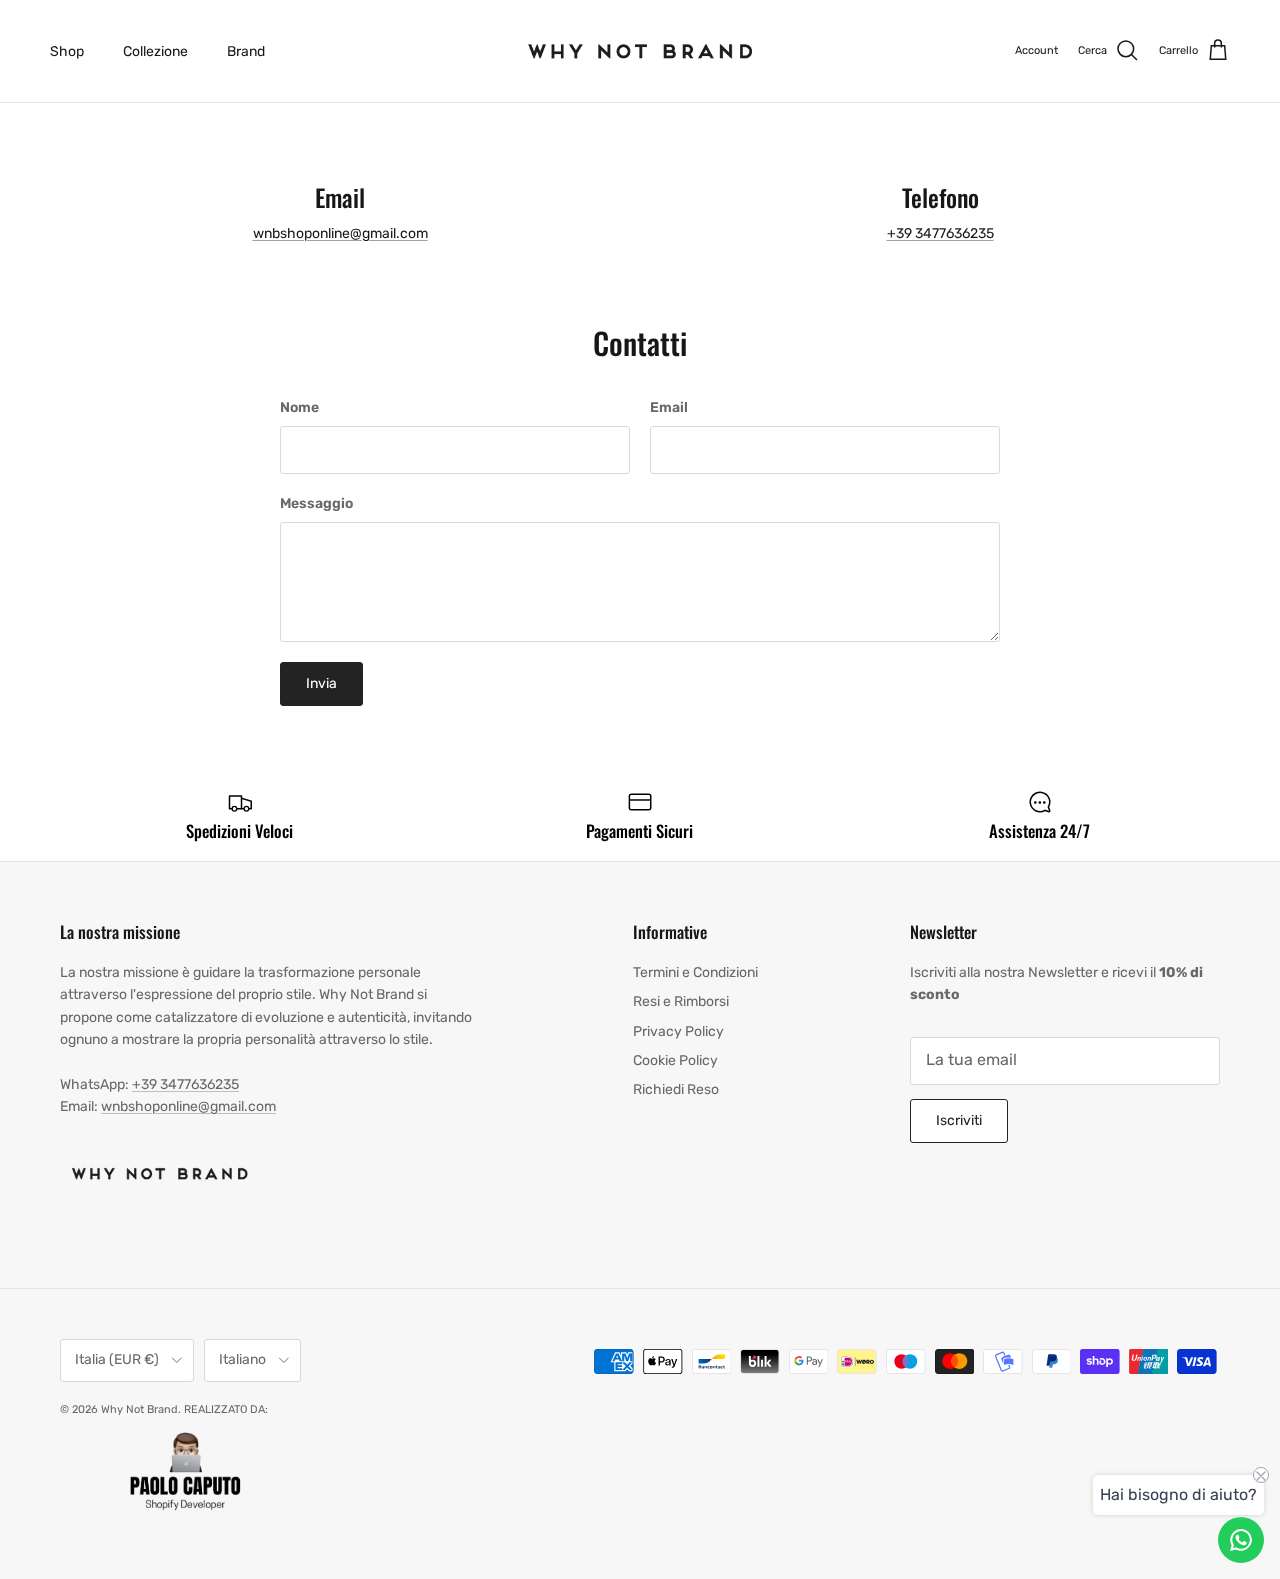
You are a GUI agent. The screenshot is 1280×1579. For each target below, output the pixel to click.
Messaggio (316, 503)
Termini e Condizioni (695, 972)
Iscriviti (959, 1120)
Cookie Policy (675, 1060)
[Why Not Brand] (640, 51)
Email (669, 407)
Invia (321, 683)
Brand (246, 51)
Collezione (155, 51)
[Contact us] (1241, 1540)
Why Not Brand (139, 1409)
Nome (299, 407)
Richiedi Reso (676, 1089)
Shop (67, 51)
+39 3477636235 (940, 233)
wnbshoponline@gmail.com (340, 233)
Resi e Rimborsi (681, 1001)
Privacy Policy (678, 1031)
